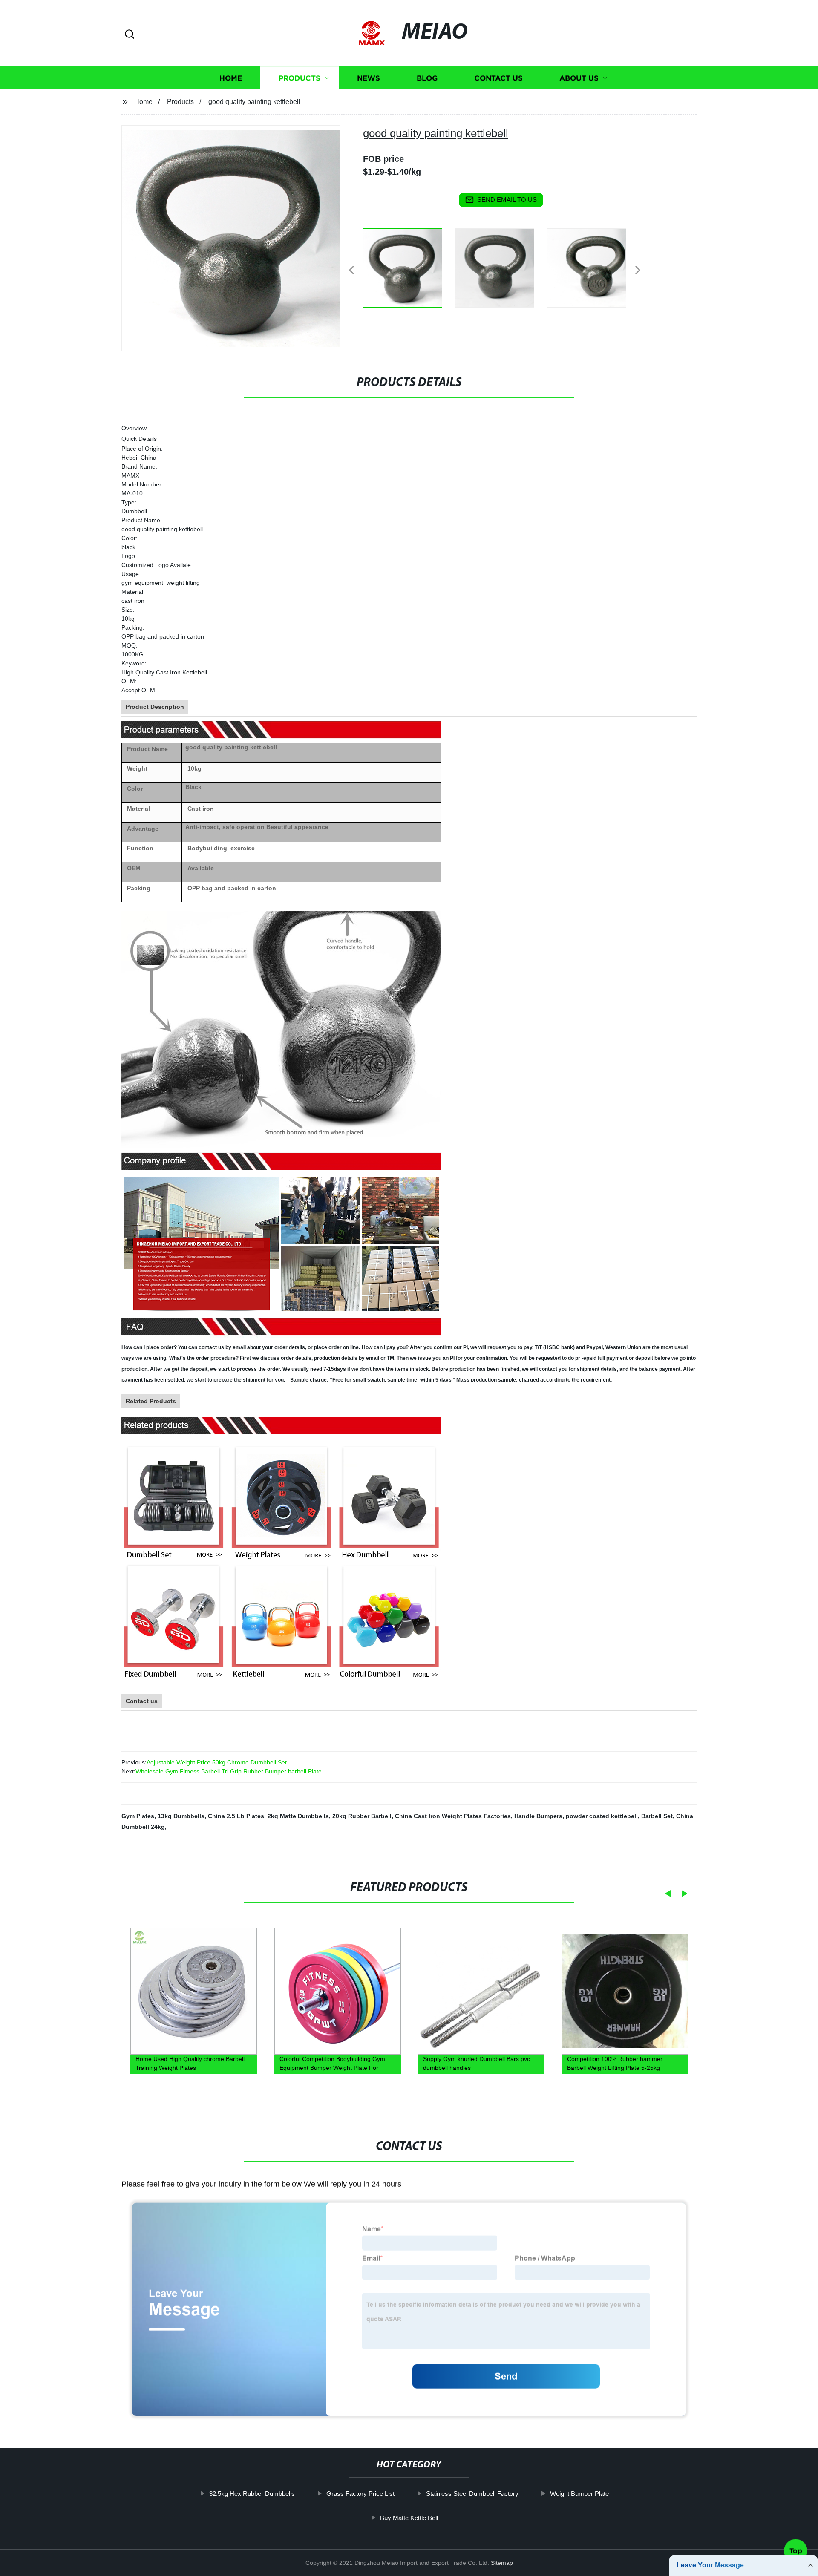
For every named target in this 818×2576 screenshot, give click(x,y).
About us (579, 78)
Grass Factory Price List (360, 2494)
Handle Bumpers (538, 1816)
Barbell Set (657, 1816)
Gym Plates (138, 1816)
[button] (130, 35)
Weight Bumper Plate (579, 2494)
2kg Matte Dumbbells (298, 1816)
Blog (427, 78)
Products (300, 78)
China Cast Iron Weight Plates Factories (453, 1816)
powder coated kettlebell (602, 1816)
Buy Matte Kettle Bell (409, 2518)
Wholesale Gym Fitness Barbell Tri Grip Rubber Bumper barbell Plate (229, 1771)
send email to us (507, 200)
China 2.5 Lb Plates (236, 1816)
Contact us (498, 78)
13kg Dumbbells (181, 1816)
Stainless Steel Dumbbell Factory (472, 2494)
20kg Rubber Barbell (362, 1816)
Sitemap (502, 2563)
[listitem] (409, 267)
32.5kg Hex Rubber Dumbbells (252, 2494)
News (369, 78)
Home (231, 78)
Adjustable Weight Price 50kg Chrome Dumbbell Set (217, 1762)
